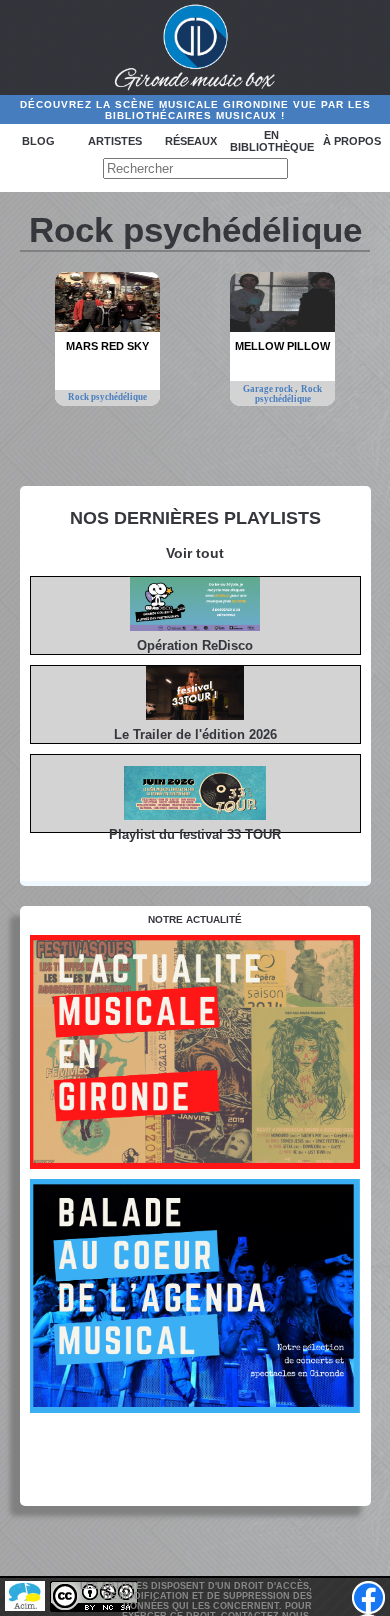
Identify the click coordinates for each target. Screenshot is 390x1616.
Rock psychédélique (107, 397)
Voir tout (195, 553)
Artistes (115, 141)
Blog (38, 141)
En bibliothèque (272, 141)
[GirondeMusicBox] (195, 48)
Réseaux (191, 141)
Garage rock (269, 389)
